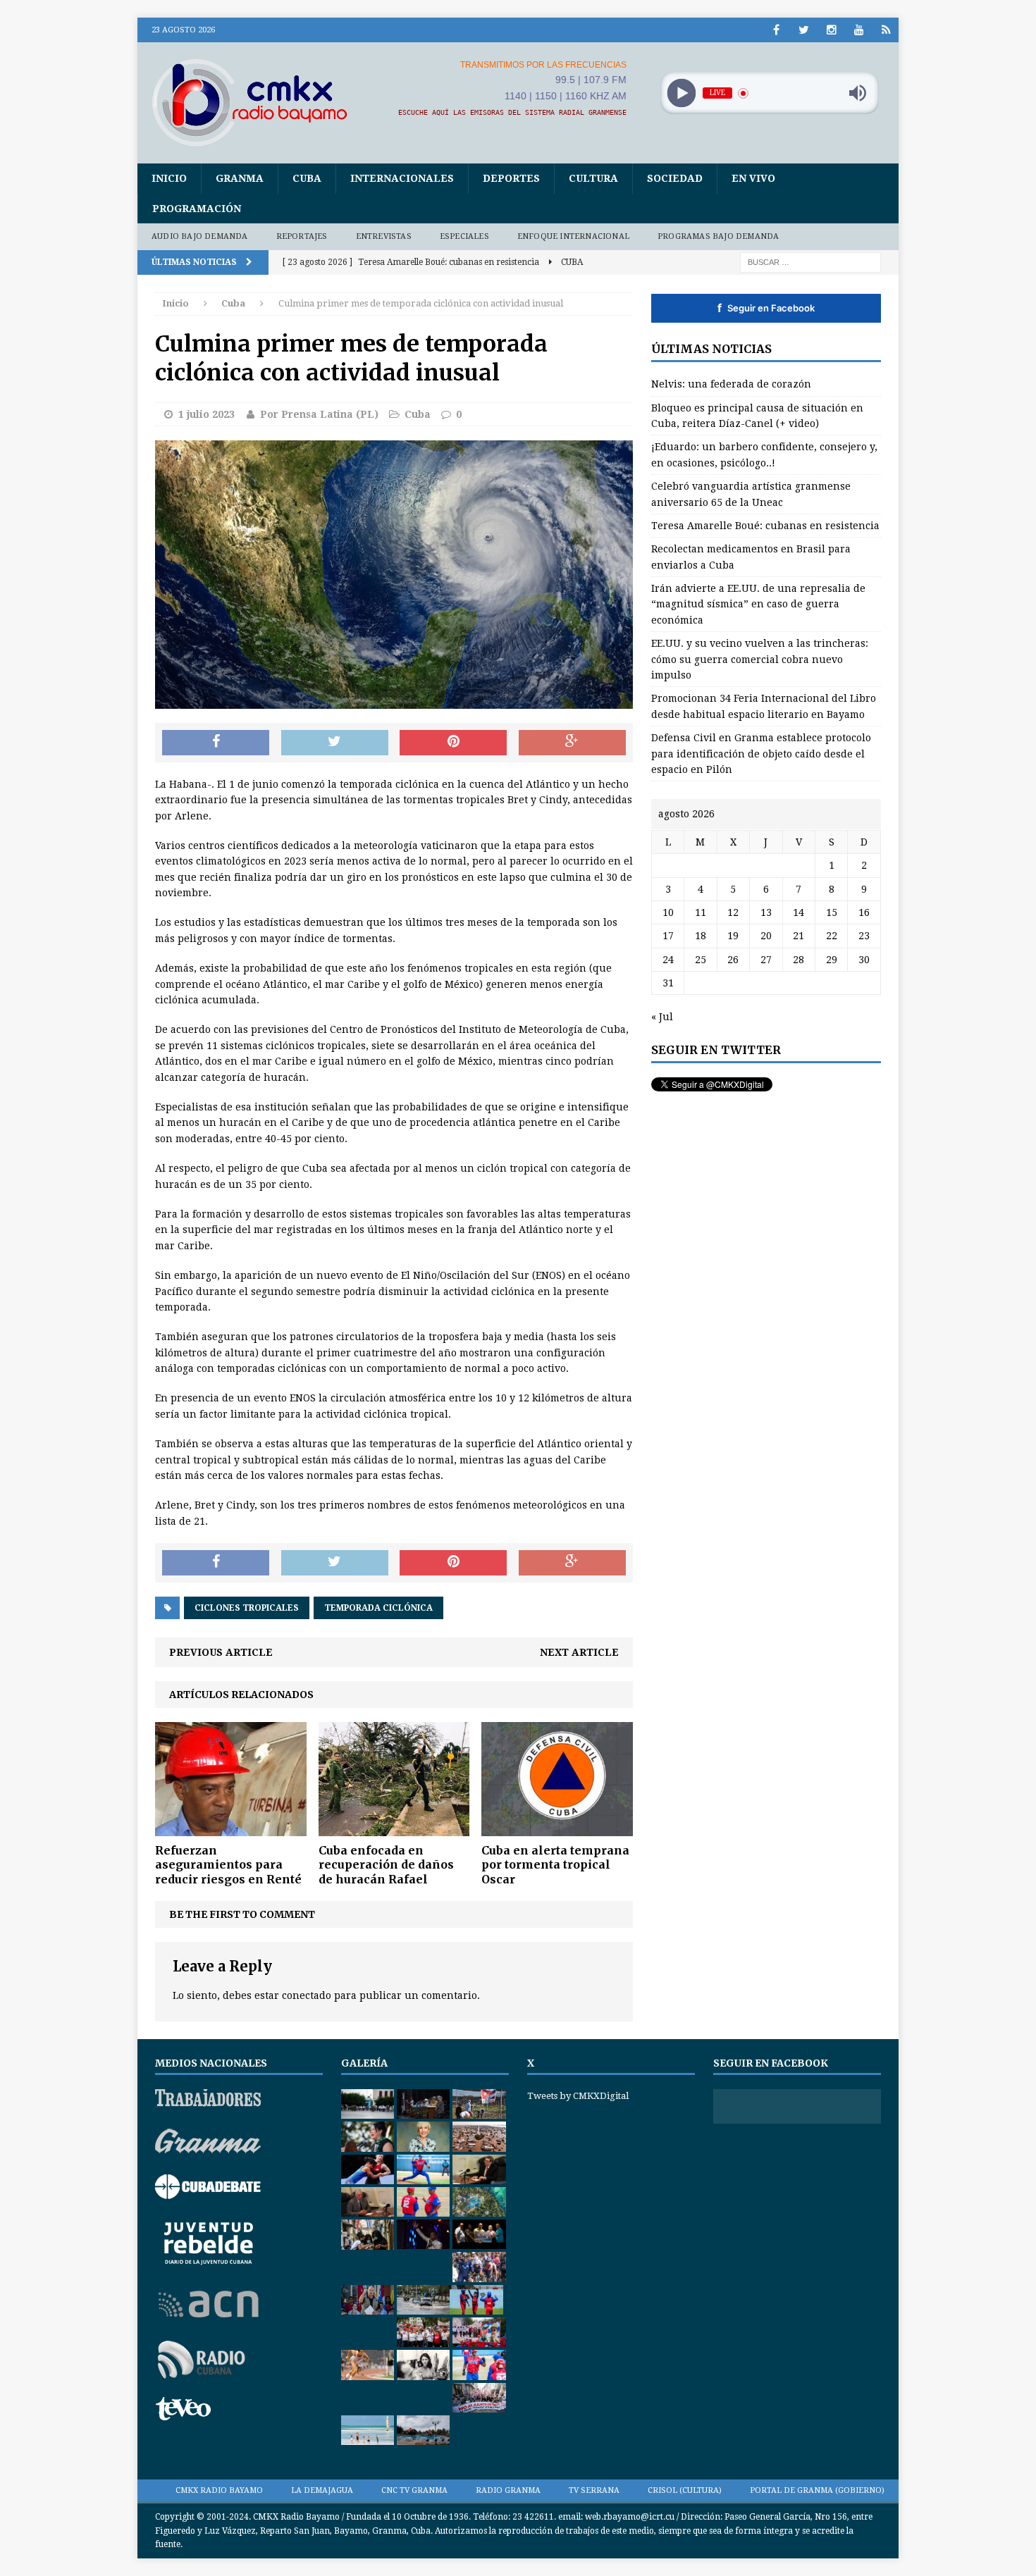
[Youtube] (859, 30)
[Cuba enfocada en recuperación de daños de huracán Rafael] (394, 1828)
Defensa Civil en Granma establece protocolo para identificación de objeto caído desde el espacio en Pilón (761, 754)
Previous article (221, 1652)
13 (766, 912)
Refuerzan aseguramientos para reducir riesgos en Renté (228, 1865)
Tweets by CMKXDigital (578, 2096)
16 (864, 912)
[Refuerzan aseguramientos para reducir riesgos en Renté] (231, 1828)
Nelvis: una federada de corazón (731, 384)
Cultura (593, 178)
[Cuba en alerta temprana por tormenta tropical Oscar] (557, 1828)
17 (668, 936)
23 (864, 936)
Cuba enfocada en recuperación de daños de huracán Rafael (386, 1865)
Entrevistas (384, 236)
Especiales (464, 236)
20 (766, 936)
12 (733, 912)
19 (733, 936)
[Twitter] (804, 30)
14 (798, 912)
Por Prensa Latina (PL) (319, 414)
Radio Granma (508, 2490)
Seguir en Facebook (766, 308)
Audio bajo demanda (200, 236)
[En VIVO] (886, 30)
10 (668, 912)
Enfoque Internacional (573, 236)
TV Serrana (594, 2490)
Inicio (169, 178)
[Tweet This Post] (335, 743)
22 (832, 936)
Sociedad (675, 178)
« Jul (662, 1017)
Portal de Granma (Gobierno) (817, 2490)
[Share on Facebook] (216, 743)
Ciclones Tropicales (247, 1608)
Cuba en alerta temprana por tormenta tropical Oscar (555, 1865)
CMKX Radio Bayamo (219, 2490)
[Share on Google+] (572, 743)
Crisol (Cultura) (685, 2490)
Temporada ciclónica (378, 1608)
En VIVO (753, 178)
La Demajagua (322, 2490)
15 (832, 912)
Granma (240, 178)
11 (701, 912)
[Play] (681, 93)
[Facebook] (776, 30)
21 (798, 936)
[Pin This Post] (453, 743)
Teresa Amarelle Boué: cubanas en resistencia (765, 526)
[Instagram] (831, 30)
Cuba (307, 178)
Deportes (511, 178)
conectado (307, 1995)
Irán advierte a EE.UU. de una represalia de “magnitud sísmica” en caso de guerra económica (758, 604)
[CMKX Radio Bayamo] (258, 102)
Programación (197, 209)
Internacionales (402, 178)
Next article (579, 1652)
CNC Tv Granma (414, 2490)
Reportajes (302, 236)
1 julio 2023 (206, 414)
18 (701, 936)
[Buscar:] (810, 261)
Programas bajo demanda (718, 236)
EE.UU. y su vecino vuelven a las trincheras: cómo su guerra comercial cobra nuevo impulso (760, 659)
